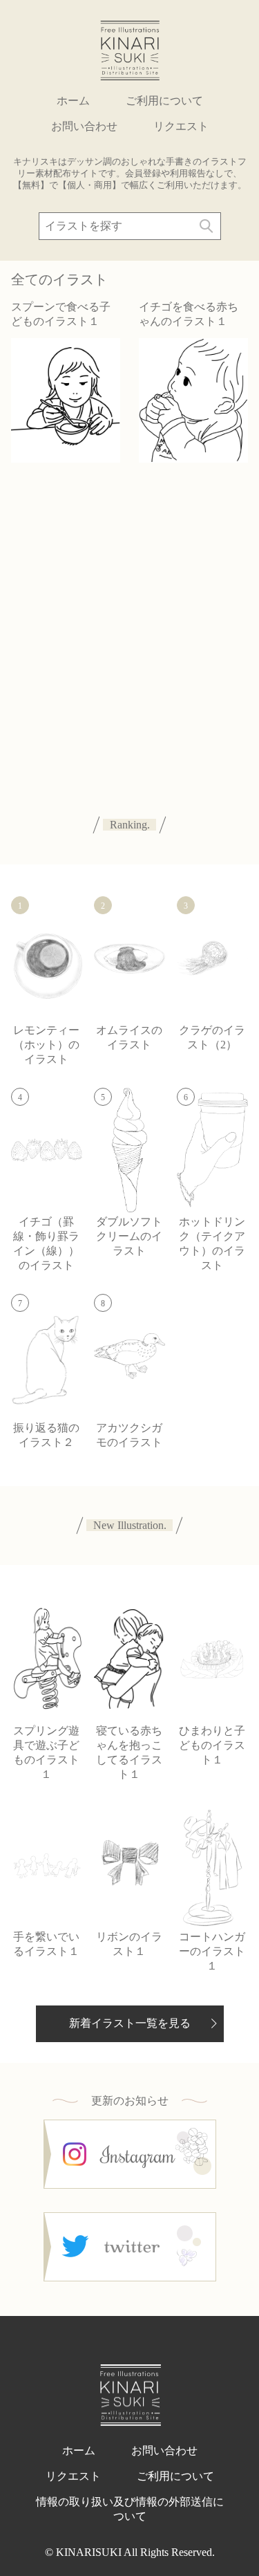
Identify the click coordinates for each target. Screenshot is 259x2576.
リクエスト (181, 126)
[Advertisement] (129, 624)
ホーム (73, 101)
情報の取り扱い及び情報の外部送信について (130, 2509)
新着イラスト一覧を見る (130, 2023)
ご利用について (164, 101)
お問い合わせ (84, 126)
